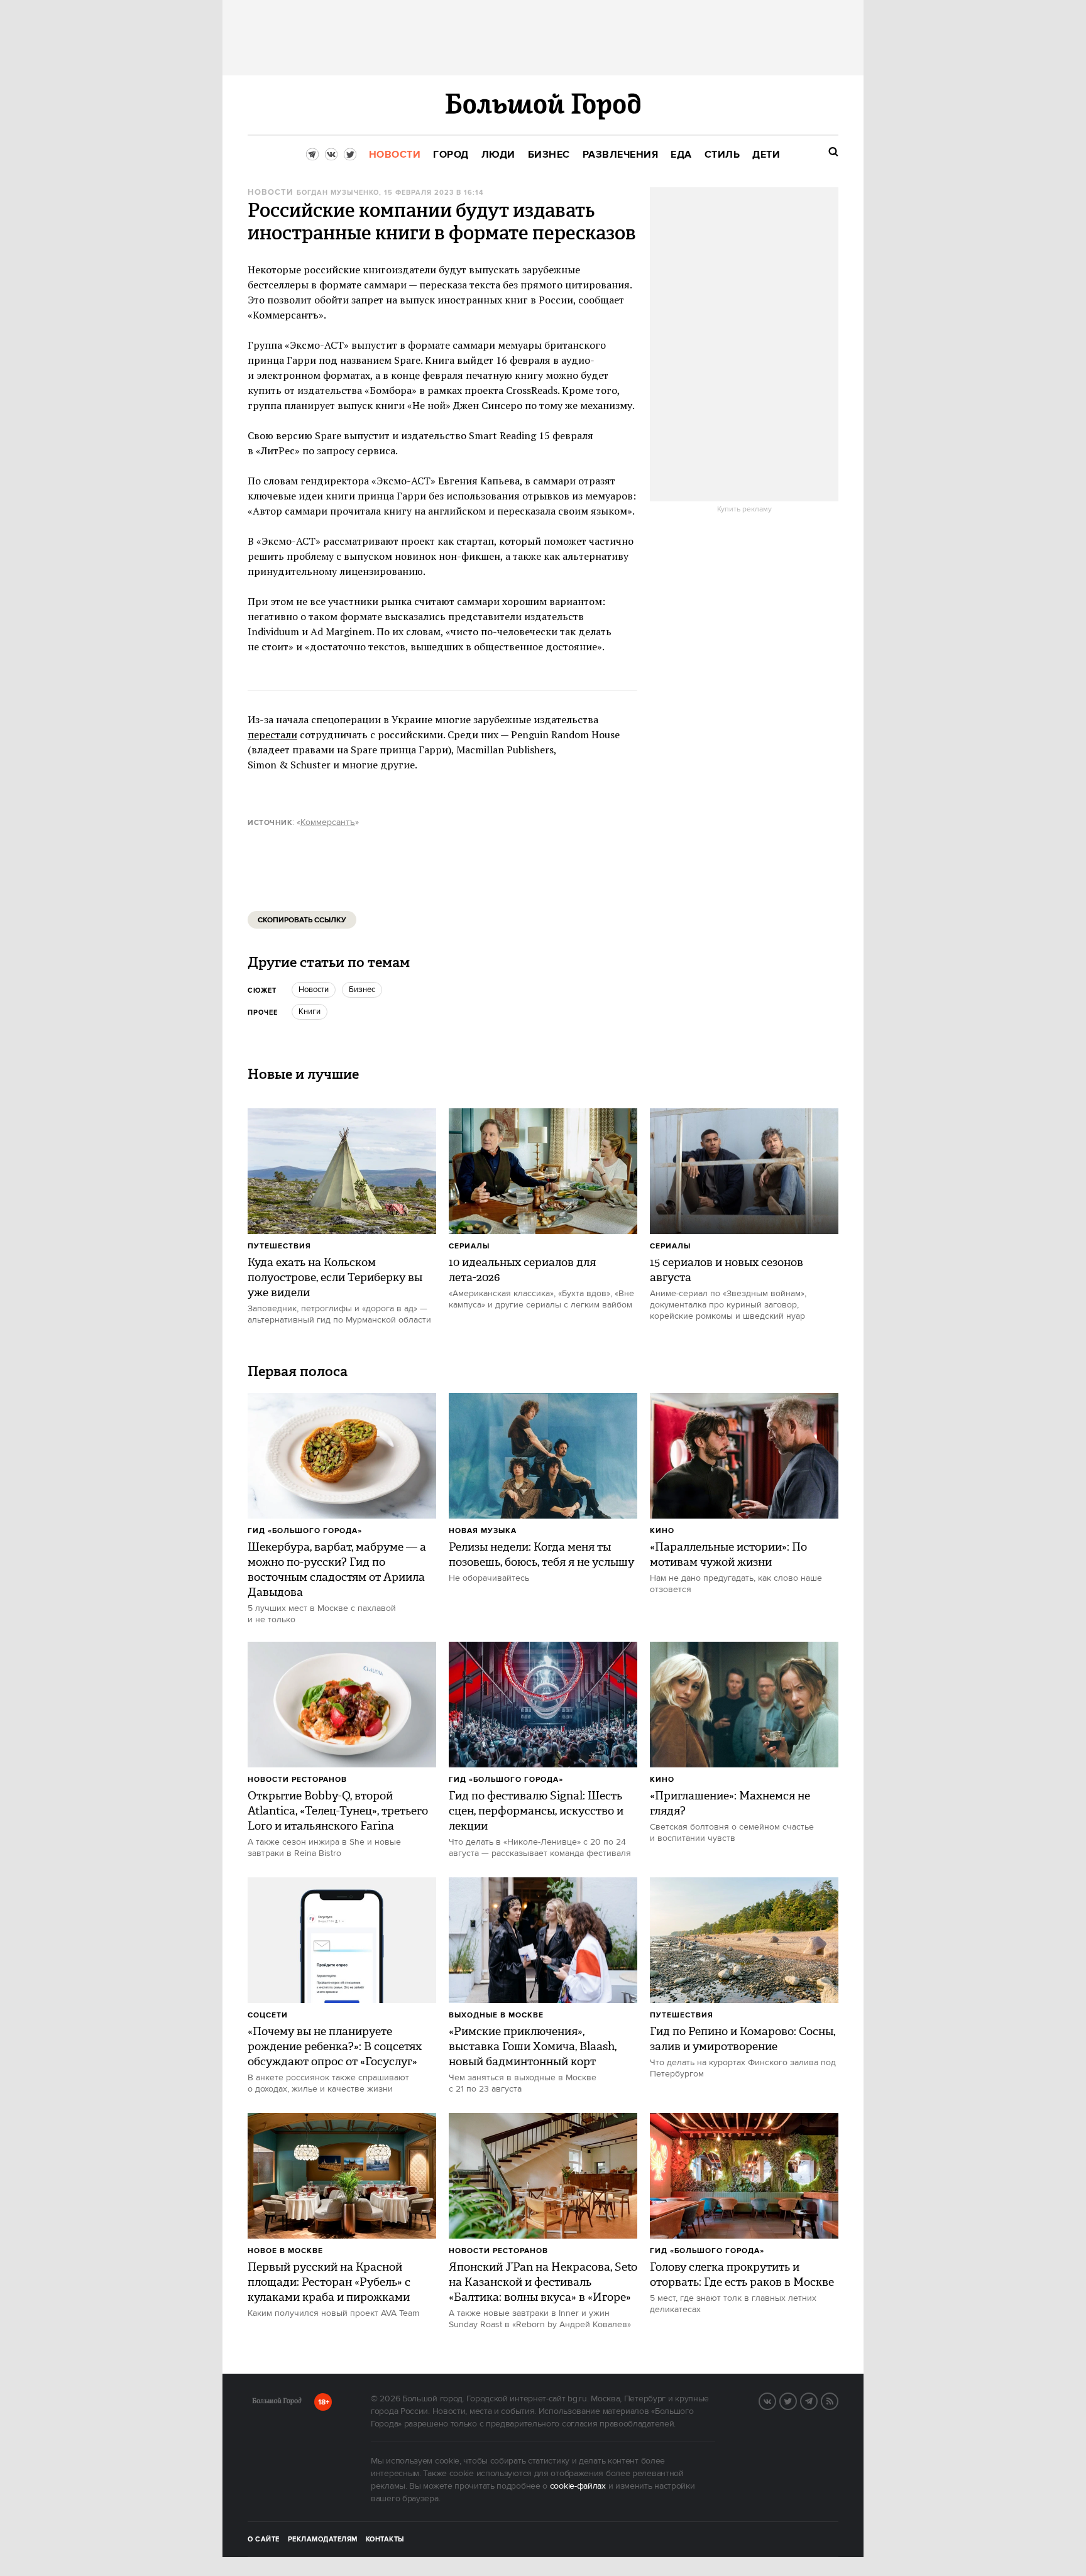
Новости (270, 193)
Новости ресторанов (297, 1780)
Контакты (385, 2540)
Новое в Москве (285, 2251)
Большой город (277, 2403)
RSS (838, 2400)
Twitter (796, 2400)
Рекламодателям (323, 2540)
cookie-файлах (578, 2486)
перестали (272, 734)
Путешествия (279, 1246)
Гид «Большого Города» (305, 1531)
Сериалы (469, 1246)
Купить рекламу (744, 510)
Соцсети (268, 2015)
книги (310, 1012)
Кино (662, 1531)
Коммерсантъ (328, 822)
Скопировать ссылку (302, 920)
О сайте (264, 2540)
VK (776, 2400)
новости (314, 990)
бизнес (362, 990)
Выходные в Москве (496, 2015)
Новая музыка (483, 1531)
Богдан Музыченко (338, 193)
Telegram (817, 2400)
